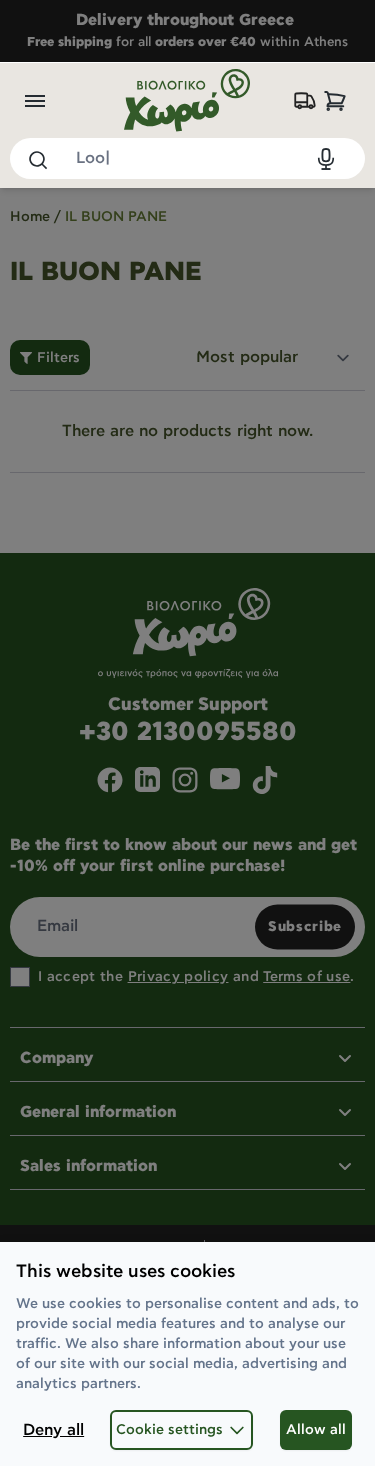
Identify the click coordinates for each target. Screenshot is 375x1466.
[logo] (188, 100)
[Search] (37, 159)
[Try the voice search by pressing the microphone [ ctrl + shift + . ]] (326, 159)
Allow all (316, 1430)
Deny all (53, 1430)
